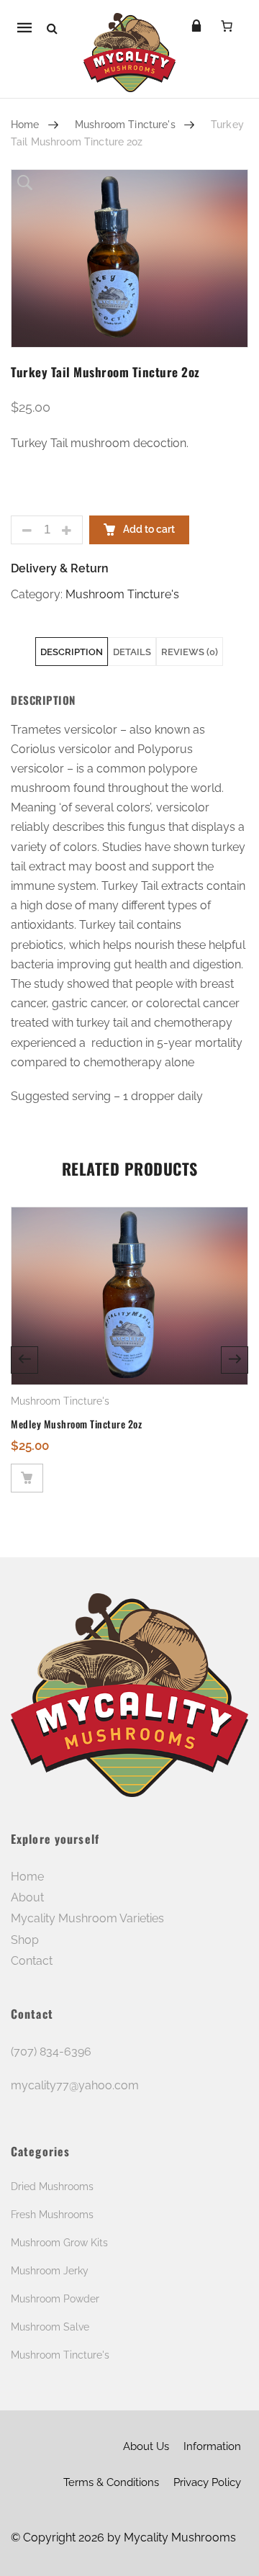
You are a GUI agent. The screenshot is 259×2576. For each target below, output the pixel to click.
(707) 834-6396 (51, 2052)
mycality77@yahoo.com (75, 2085)
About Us (146, 2446)
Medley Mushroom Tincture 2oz (76, 1424)
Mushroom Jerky (50, 2271)
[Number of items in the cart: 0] (227, 26)
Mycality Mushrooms (180, 2537)
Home (25, 125)
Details (132, 652)
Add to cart (148, 529)
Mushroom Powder (55, 2299)
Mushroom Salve (50, 2327)
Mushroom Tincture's (125, 125)
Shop (25, 1940)
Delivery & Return (60, 568)
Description (72, 652)
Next (235, 1360)
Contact (32, 1961)
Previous (24, 1360)
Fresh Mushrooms (52, 2215)
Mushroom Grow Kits (59, 2243)
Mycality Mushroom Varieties (87, 1918)
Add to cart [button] (27, 1478)
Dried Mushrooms (52, 2187)
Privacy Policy (207, 2482)
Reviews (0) (190, 652)
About (27, 1897)
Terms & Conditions (111, 2482)
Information (212, 2446)
